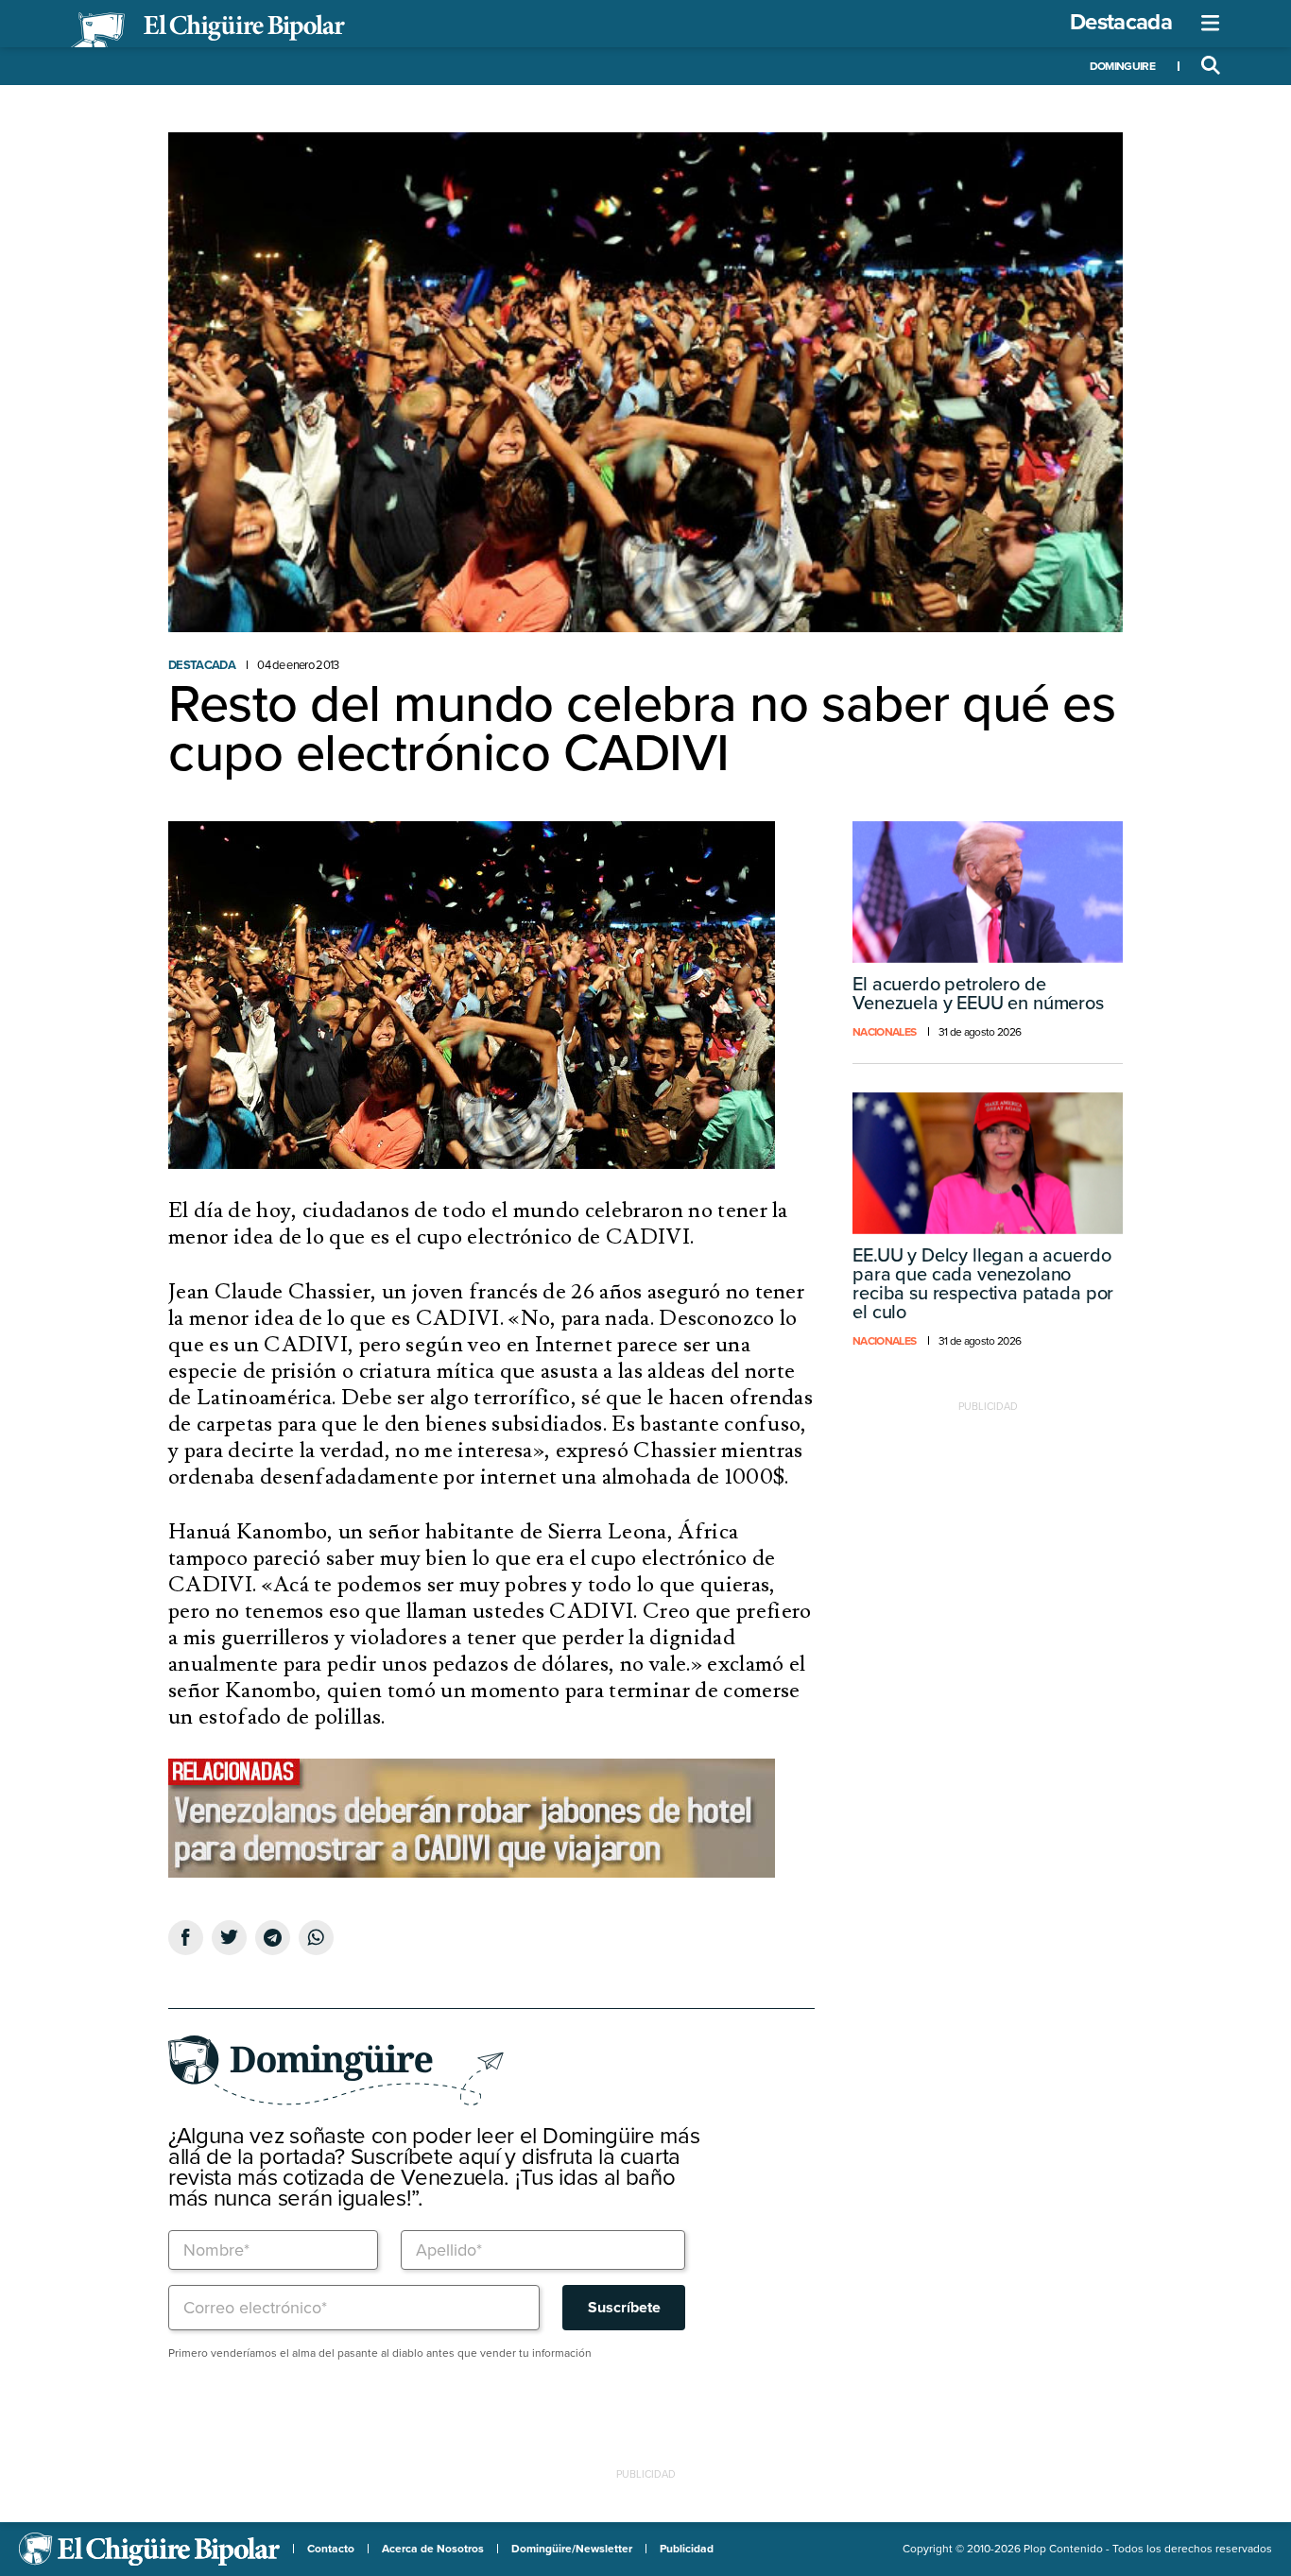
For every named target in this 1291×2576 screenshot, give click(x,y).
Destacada (1121, 22)
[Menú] (1211, 24)
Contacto (331, 2549)
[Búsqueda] (1211, 66)
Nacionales (884, 1032)
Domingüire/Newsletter (572, 2549)
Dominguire (1122, 66)
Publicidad (687, 2549)
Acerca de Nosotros (433, 2549)
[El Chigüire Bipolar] (208, 30)
